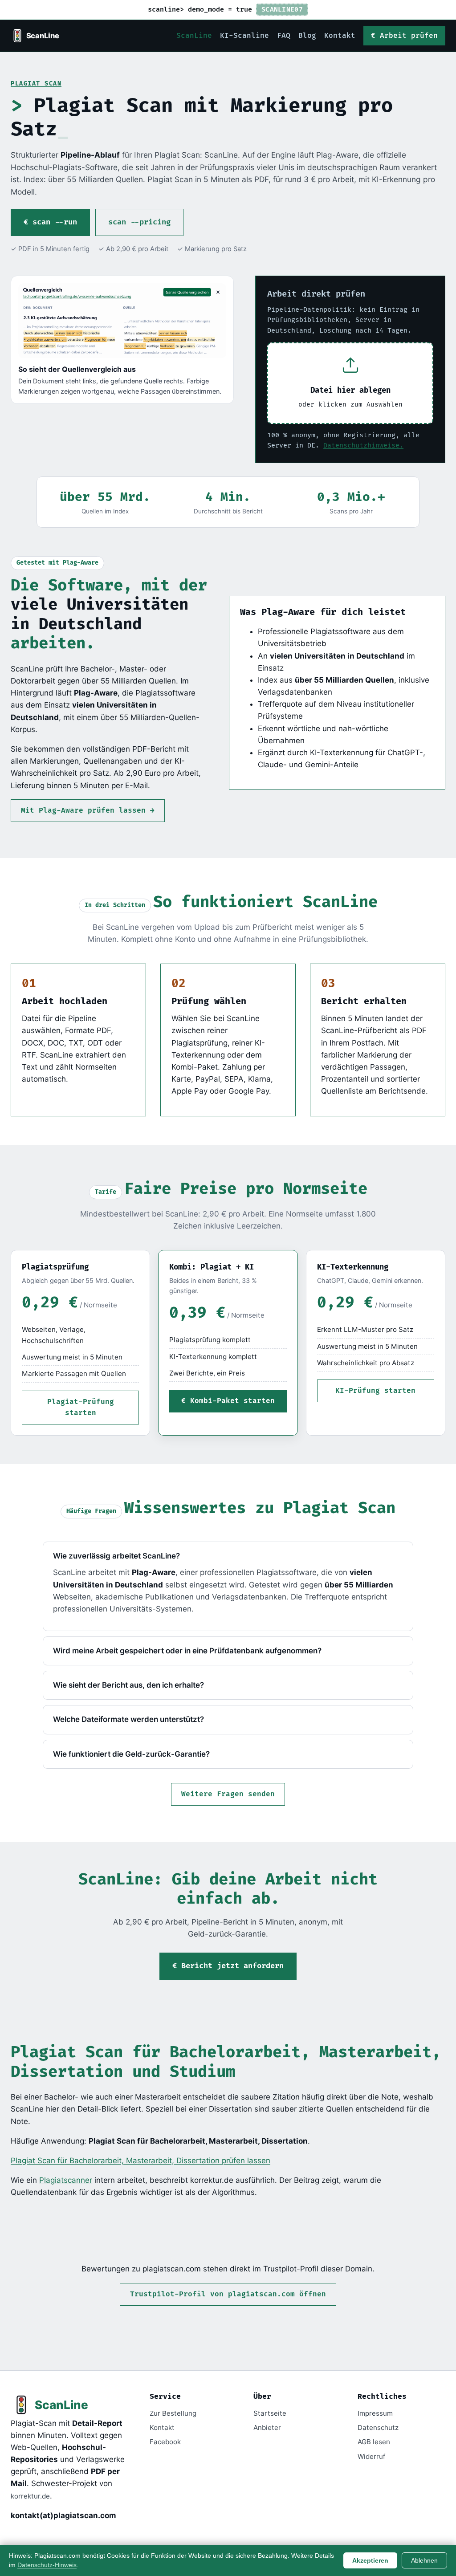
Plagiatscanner (66, 2180)
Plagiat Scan (36, 84)
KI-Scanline (244, 36)
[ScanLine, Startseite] (36, 36)
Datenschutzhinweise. (363, 446)
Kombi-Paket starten (232, 1401)
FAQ (284, 36)
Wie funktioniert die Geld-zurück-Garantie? (131, 1754)
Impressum (375, 2413)
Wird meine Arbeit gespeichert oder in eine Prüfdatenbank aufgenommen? (187, 1651)
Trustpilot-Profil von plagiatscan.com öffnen (228, 2294)
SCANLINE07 (282, 10)
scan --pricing (139, 222)
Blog (307, 36)
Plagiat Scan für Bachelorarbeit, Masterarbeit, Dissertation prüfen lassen (140, 2161)
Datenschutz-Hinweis (47, 2565)
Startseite (270, 2413)
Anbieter (267, 2427)
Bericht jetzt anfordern (232, 1966)
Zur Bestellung (173, 2413)
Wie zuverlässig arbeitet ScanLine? (116, 1556)
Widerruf (371, 2456)
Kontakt (340, 36)
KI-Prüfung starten (375, 1391)
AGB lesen (374, 2442)
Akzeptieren (370, 2560)
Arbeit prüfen (409, 36)
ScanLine (194, 36)
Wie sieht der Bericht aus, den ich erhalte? (128, 1685)
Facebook (165, 2442)
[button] (350, 383)
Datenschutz (378, 2427)
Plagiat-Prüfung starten (81, 1408)
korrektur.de (30, 2496)
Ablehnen (424, 2560)
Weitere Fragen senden (228, 1794)
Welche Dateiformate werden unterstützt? (128, 1719)
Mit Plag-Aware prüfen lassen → (88, 811)
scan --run (55, 222)
